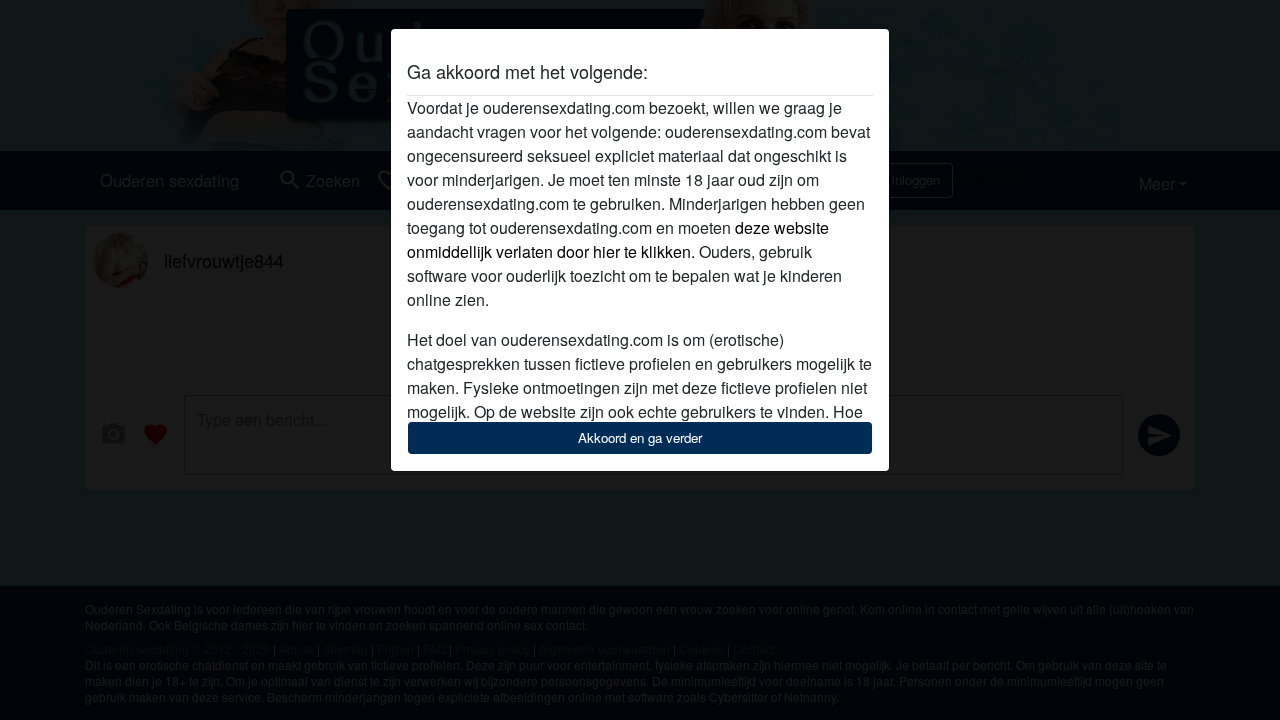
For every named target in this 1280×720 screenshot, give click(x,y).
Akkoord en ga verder (640, 437)
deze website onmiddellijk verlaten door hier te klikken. (618, 239)
